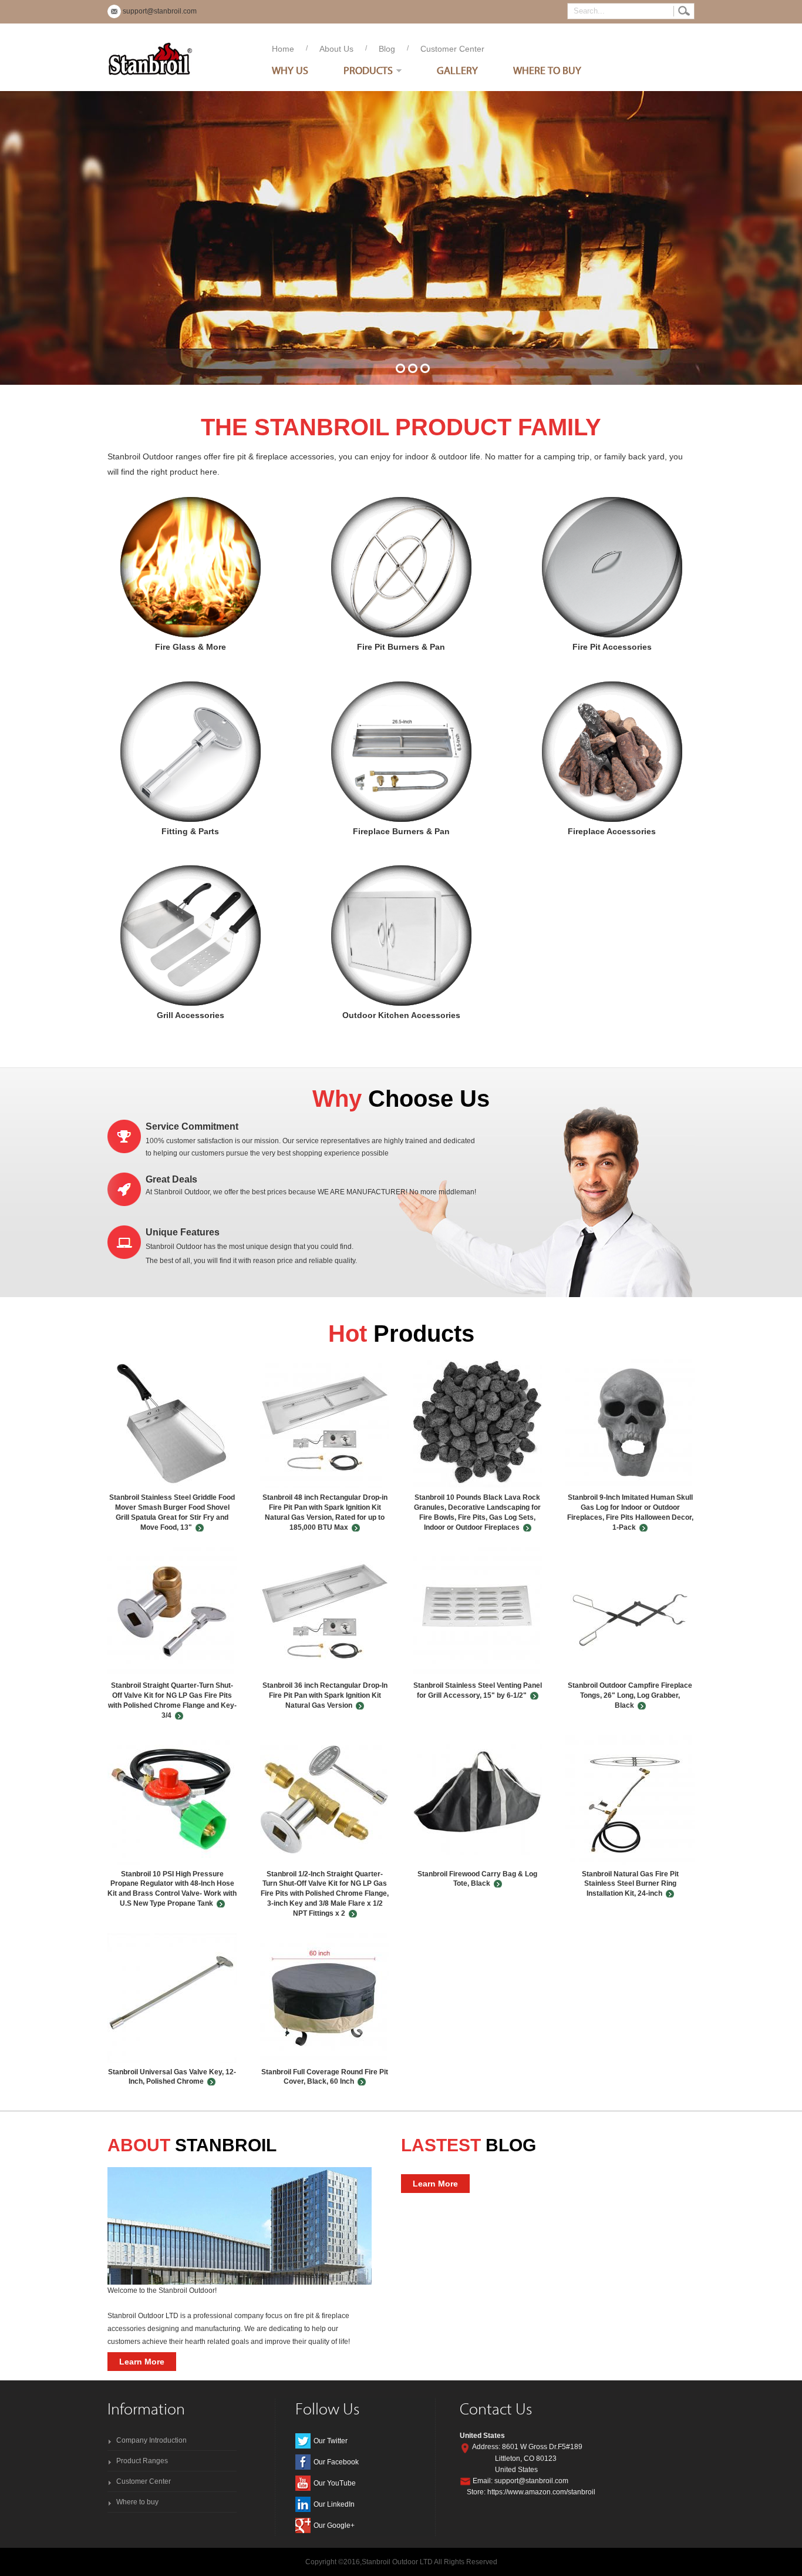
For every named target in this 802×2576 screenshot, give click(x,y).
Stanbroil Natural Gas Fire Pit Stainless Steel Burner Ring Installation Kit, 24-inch (630, 1884)
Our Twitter (331, 2441)
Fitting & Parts (191, 752)
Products (368, 70)
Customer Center (452, 49)
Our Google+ (334, 2525)
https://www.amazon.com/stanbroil (541, 2492)
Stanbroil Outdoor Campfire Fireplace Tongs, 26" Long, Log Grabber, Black (630, 1695)
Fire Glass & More (191, 567)
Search (684, 11)
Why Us (290, 70)
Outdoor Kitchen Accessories (401, 936)
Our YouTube (335, 2483)
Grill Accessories (191, 936)
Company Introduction (151, 2440)
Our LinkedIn (334, 2504)
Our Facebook (336, 2462)
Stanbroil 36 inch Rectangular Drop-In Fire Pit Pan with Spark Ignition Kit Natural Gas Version (325, 1695)
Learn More (142, 2362)
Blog (387, 49)
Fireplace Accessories (612, 752)
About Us (336, 49)
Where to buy (137, 2502)
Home (283, 49)
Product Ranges (142, 2461)
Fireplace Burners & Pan (401, 752)
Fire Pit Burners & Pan (401, 567)
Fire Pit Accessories (612, 567)
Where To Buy (547, 70)
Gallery (457, 70)
